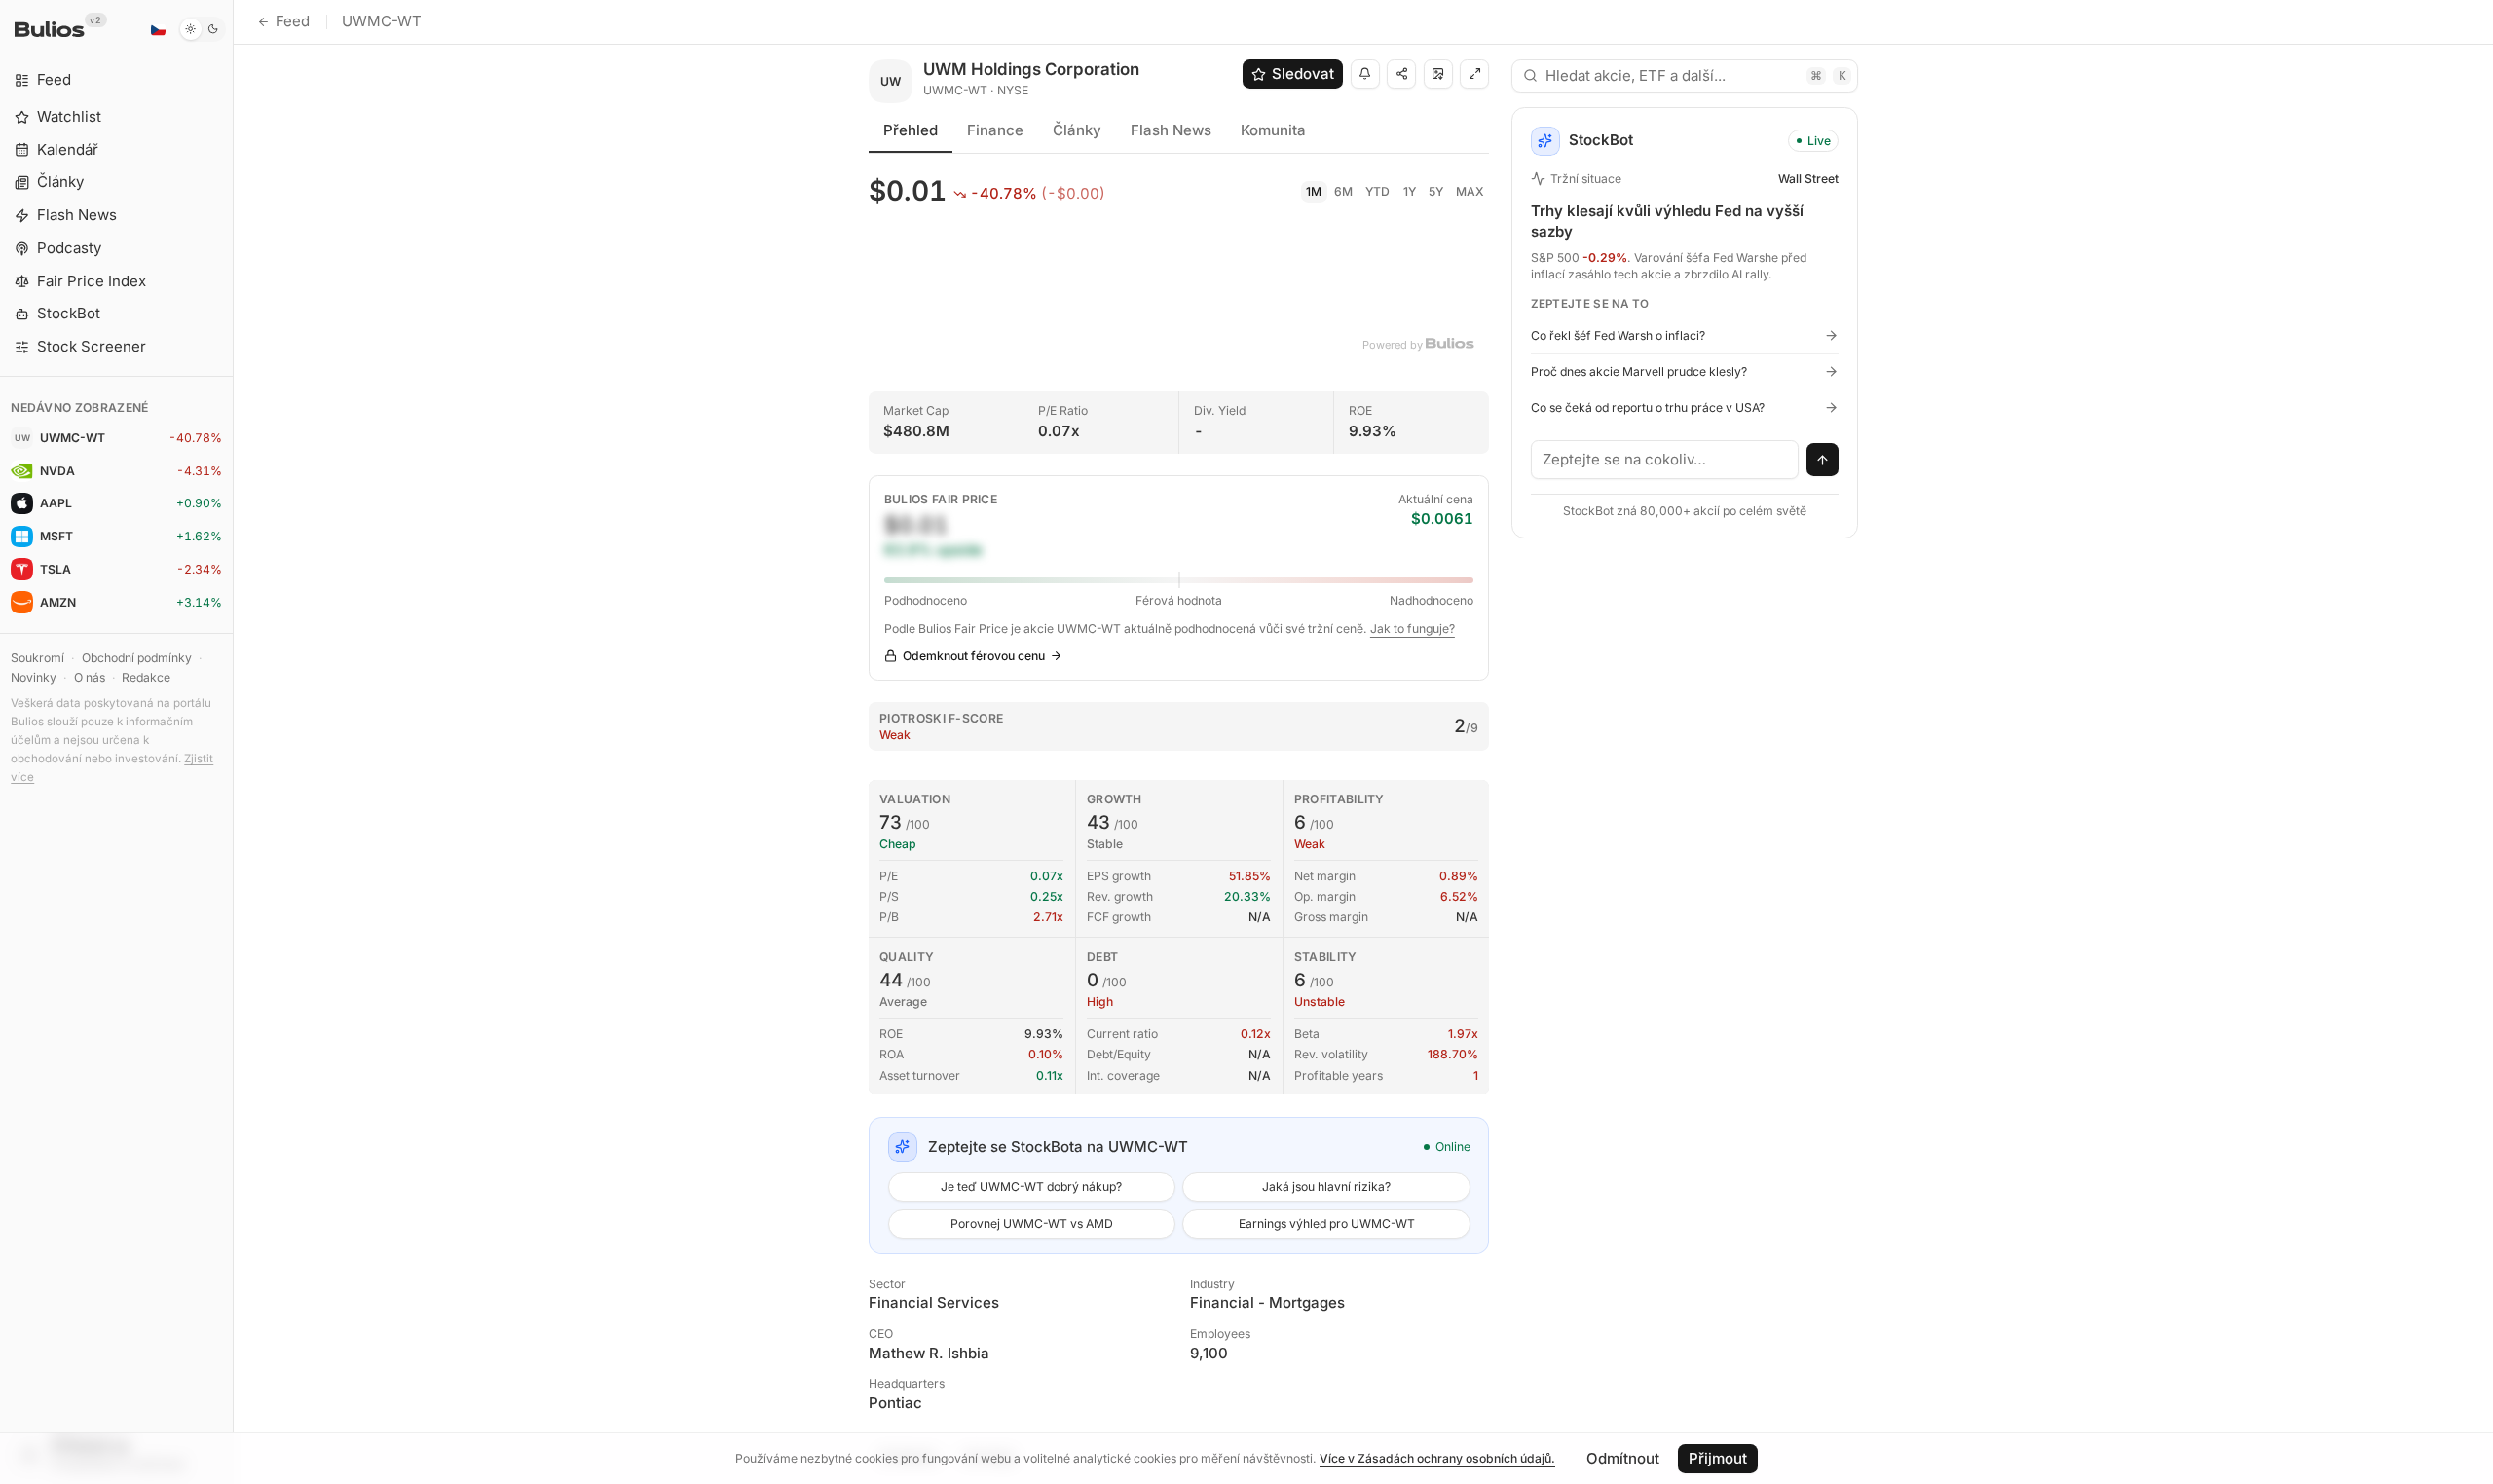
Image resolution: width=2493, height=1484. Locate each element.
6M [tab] (1343, 191)
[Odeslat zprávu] (1823, 460)
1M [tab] (1314, 191)
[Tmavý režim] (202, 29)
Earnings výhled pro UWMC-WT (1327, 1224)
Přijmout (1718, 1458)
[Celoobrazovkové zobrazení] (1474, 74)
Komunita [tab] (1273, 130)
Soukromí (37, 658)
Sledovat (1303, 74)
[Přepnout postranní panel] (233, 742)
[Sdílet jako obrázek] (1438, 74)
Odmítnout (1623, 1458)
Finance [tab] (995, 130)
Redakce (146, 677)
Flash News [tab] (1171, 130)
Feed (293, 21)
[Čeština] (158, 29)
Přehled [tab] (911, 130)
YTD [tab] (1377, 191)
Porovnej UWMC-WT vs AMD (1032, 1224)
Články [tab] (1077, 130)
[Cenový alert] (1365, 74)
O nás (90, 677)
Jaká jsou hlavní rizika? (1326, 1187)
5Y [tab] (1436, 191)
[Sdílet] (1401, 74)
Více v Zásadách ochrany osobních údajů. (1437, 1458)
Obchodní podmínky (137, 658)
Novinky (34, 677)
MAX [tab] (1470, 191)
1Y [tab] (1410, 191)
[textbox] (1665, 460)
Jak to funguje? (1413, 629)
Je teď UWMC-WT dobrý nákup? (1031, 1187)
